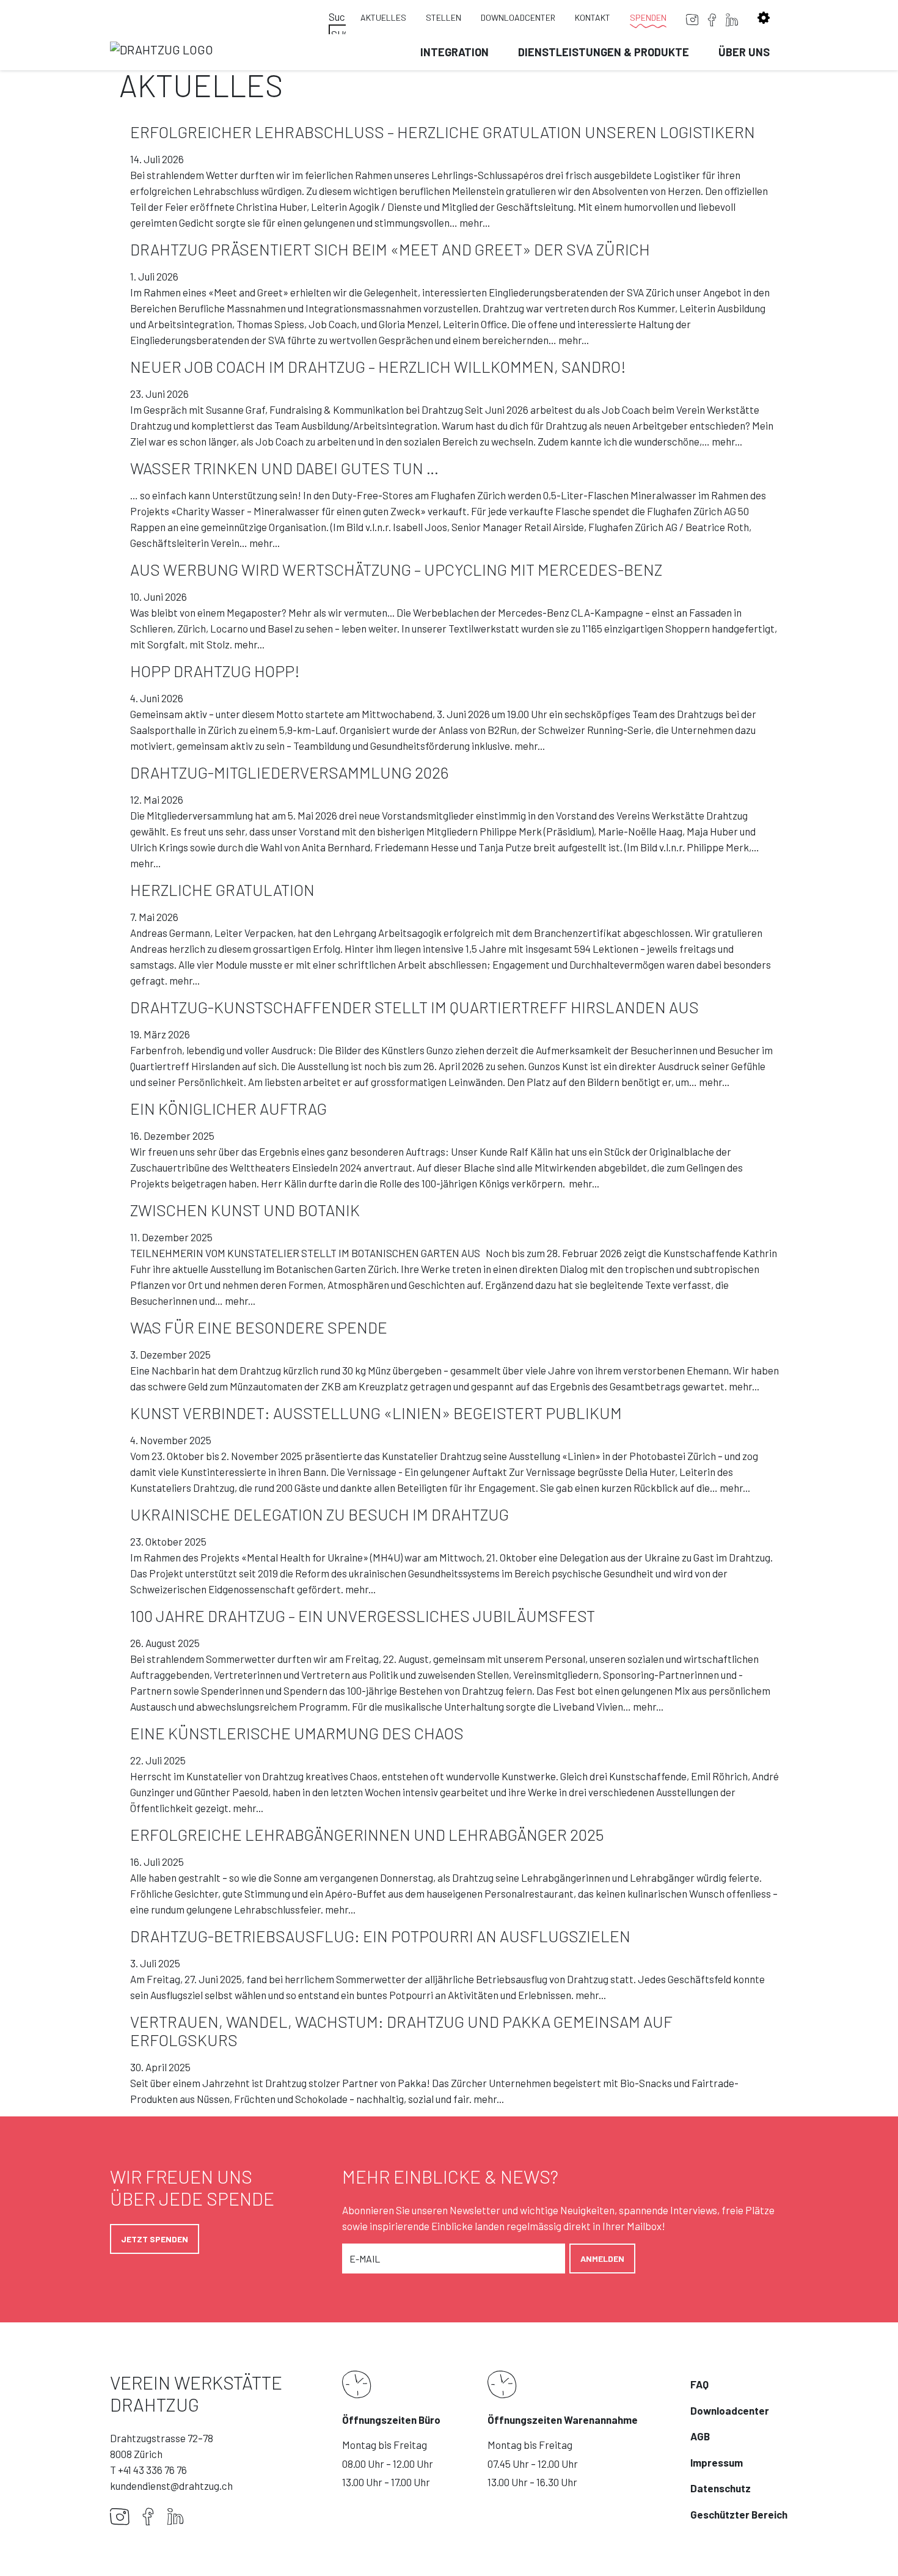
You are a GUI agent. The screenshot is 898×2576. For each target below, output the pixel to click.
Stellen (444, 17)
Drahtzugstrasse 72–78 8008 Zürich (162, 2446)
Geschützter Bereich (739, 2514)
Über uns (744, 52)
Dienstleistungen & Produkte (604, 52)
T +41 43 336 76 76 (148, 2470)
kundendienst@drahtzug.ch (171, 2486)
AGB (700, 2436)
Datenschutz (721, 2488)
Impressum (717, 2462)
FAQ (699, 2384)
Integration (454, 52)
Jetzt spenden (155, 2239)
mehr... (475, 222)
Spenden (648, 17)
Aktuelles (383, 17)
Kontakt (593, 17)
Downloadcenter (518, 17)
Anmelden (602, 2259)
